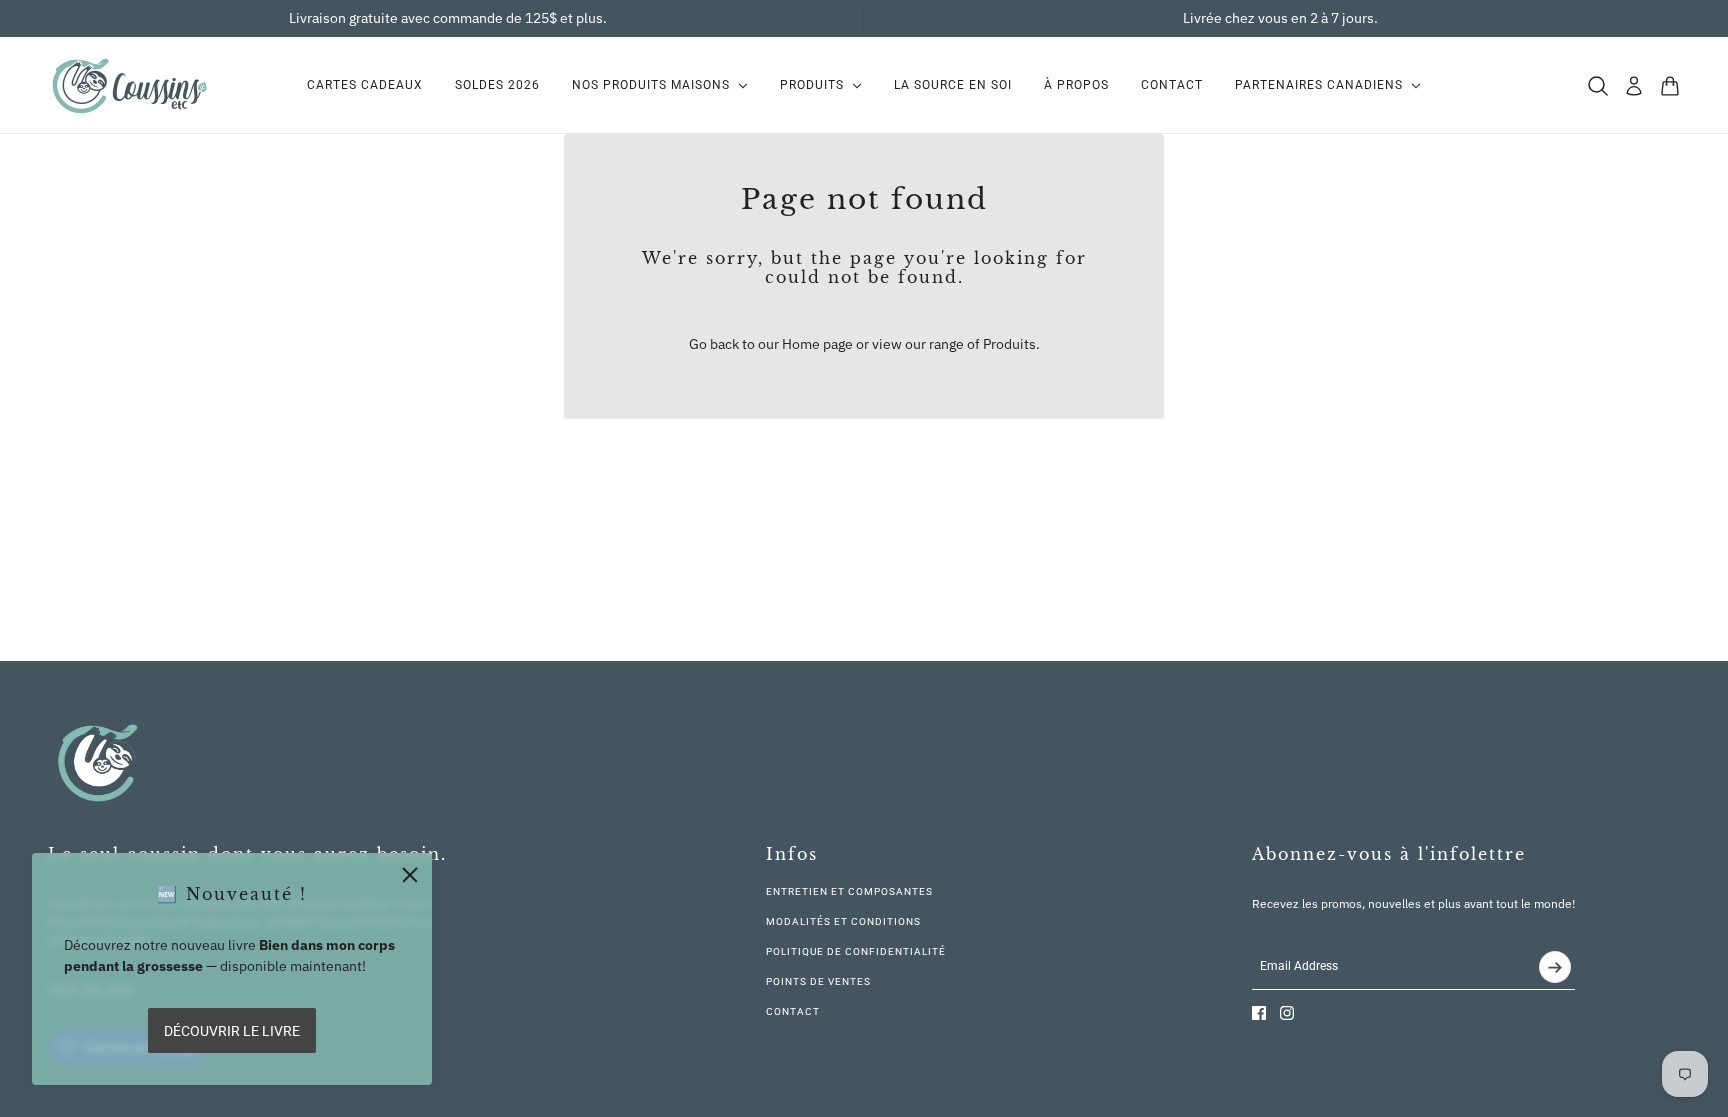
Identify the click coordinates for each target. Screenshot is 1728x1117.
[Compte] (1634, 86)
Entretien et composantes (849, 891)
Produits (1009, 344)
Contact (793, 1011)
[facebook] (1259, 1013)
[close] (410, 875)
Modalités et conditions (843, 921)
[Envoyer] (1555, 967)
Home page (817, 344)
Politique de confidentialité (856, 951)
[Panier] (1670, 86)
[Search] (1598, 86)
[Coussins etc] (129, 85)
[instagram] (1287, 1013)
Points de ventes (818, 981)
